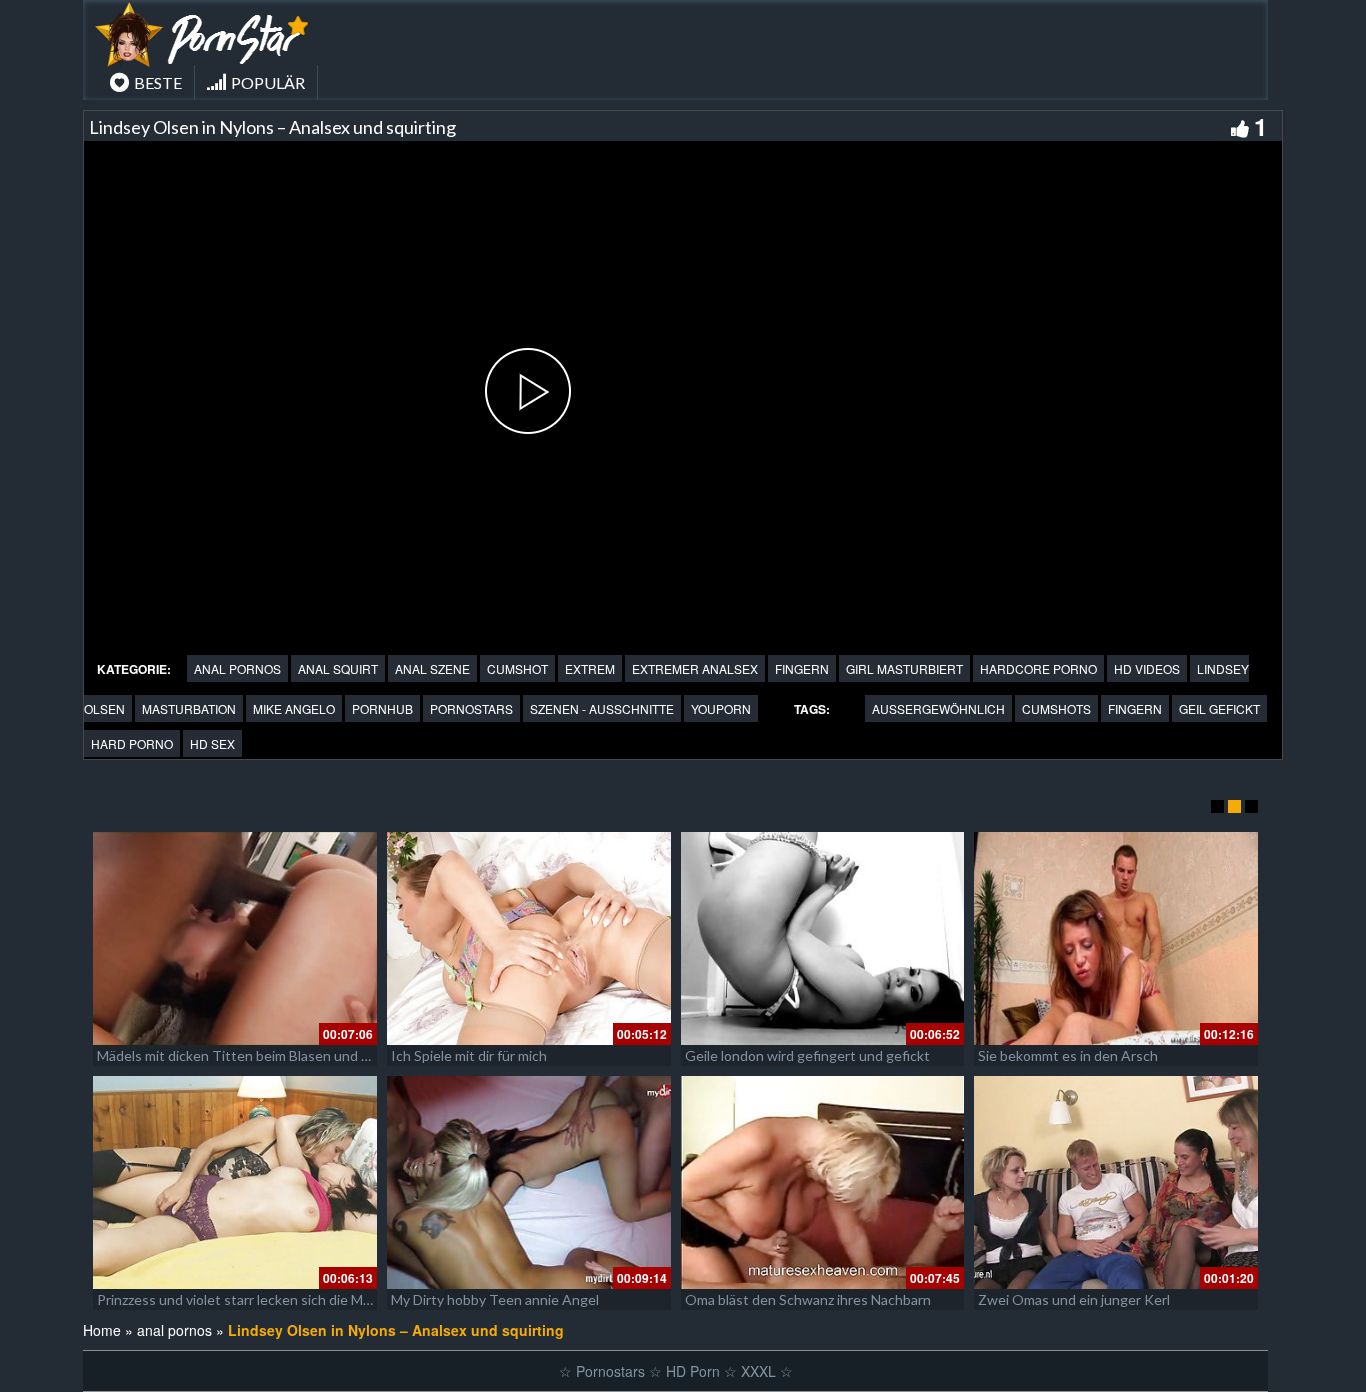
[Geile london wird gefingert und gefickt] (823, 938)
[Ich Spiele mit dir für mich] (529, 938)
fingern (802, 668)
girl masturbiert (904, 668)
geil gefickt (1219, 708)
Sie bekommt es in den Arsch (1068, 1055)
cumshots (1056, 708)
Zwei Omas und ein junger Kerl (1074, 1299)
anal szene (432, 668)
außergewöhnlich (938, 708)
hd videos (1147, 668)
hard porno (132, 743)
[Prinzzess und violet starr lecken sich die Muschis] (235, 1182)
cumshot (517, 668)
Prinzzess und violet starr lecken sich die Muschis (250, 1299)
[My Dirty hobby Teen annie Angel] (529, 1182)
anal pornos (237, 668)
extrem (590, 668)
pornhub (382, 708)
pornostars (471, 708)
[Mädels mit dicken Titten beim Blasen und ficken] (235, 938)
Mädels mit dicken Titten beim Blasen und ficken (248, 1055)
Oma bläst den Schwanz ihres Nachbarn (808, 1299)
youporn (721, 708)
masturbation (189, 708)
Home (102, 1330)
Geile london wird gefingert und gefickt (807, 1055)
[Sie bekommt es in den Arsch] (1116, 938)
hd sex (212, 743)
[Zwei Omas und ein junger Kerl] (1116, 1182)
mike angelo (294, 708)
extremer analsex (695, 668)
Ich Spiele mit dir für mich (469, 1055)
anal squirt (338, 668)
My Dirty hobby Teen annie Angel (495, 1299)
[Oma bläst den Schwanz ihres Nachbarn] (823, 1182)
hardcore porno (1038, 668)
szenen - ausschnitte (602, 708)
